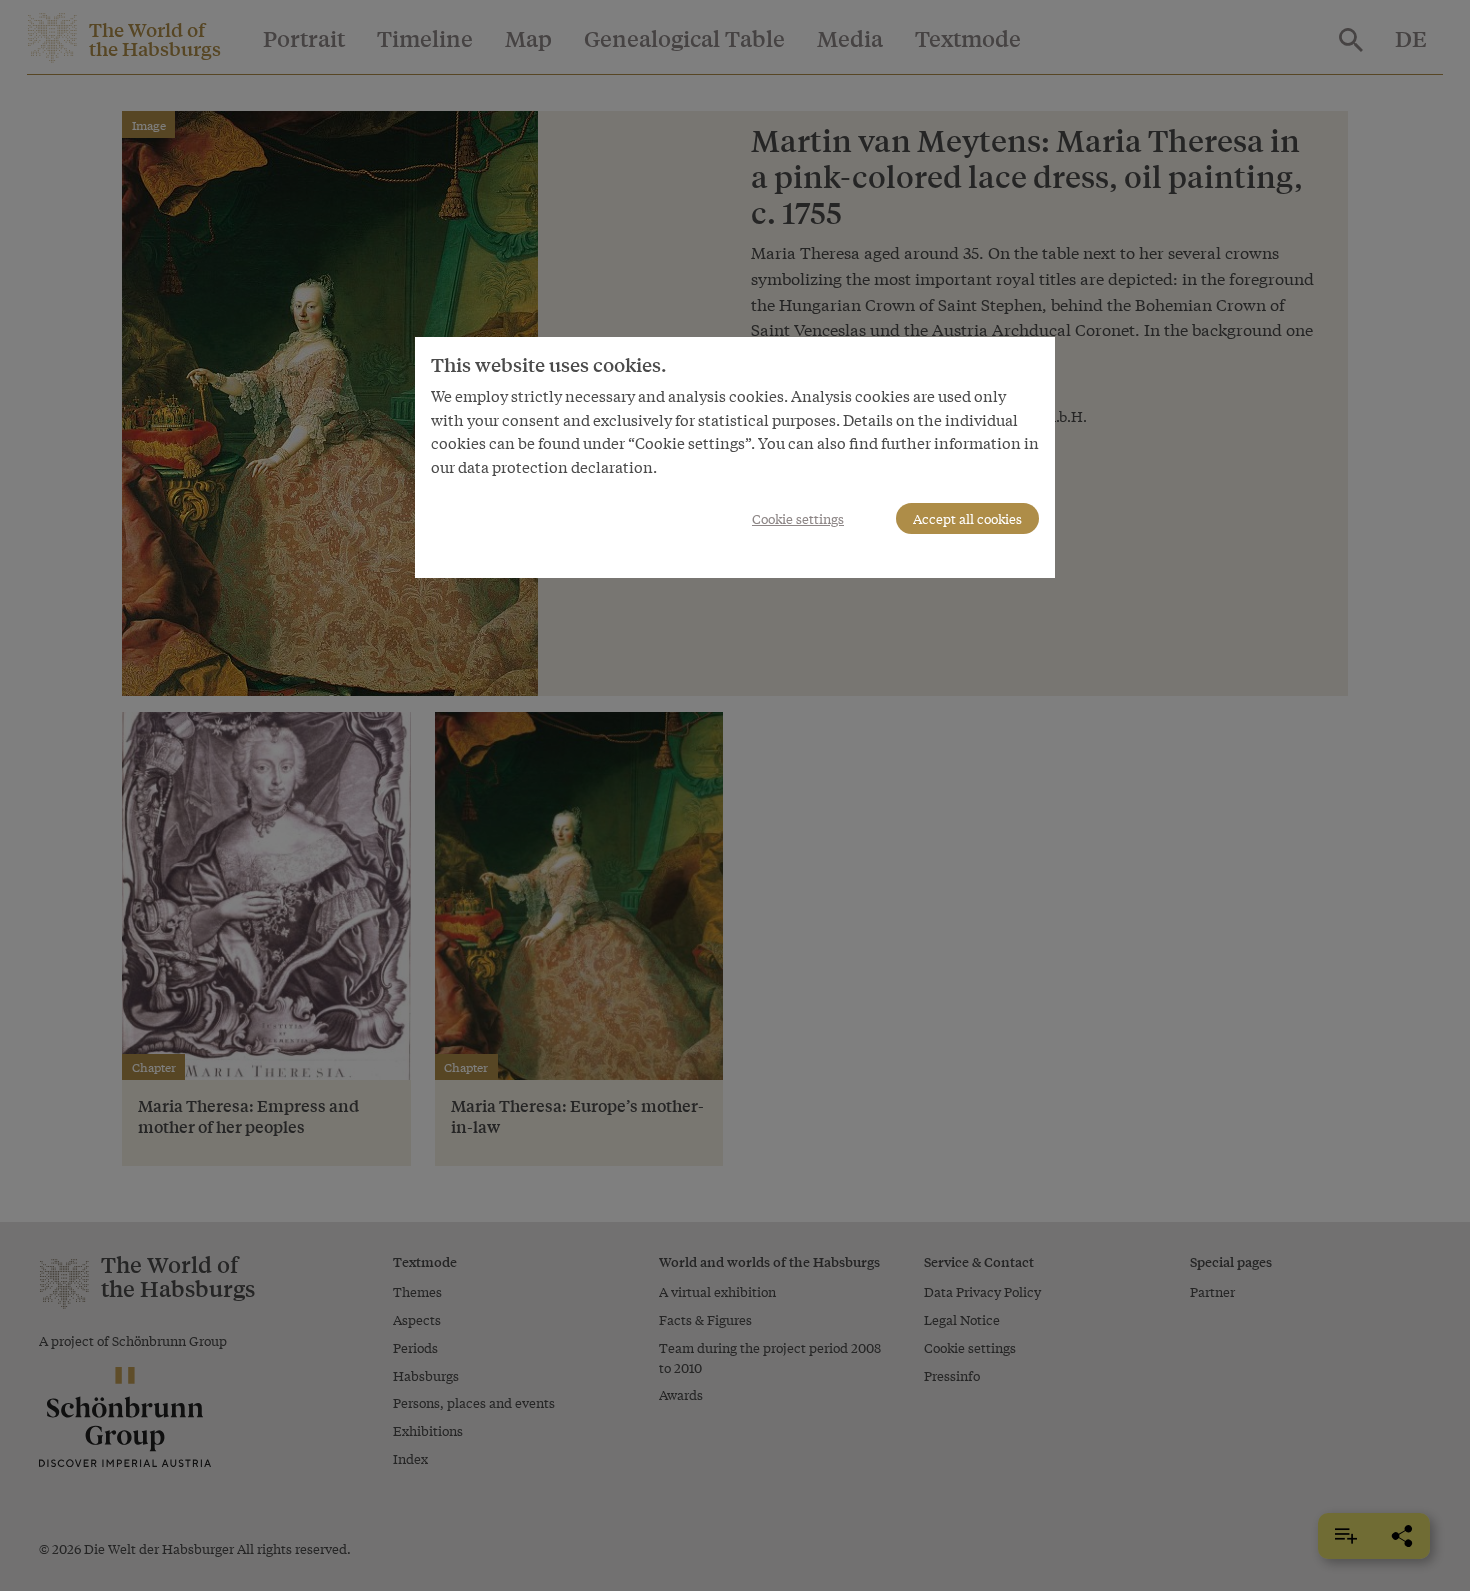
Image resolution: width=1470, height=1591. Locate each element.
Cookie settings (798, 518)
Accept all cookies (967, 518)
